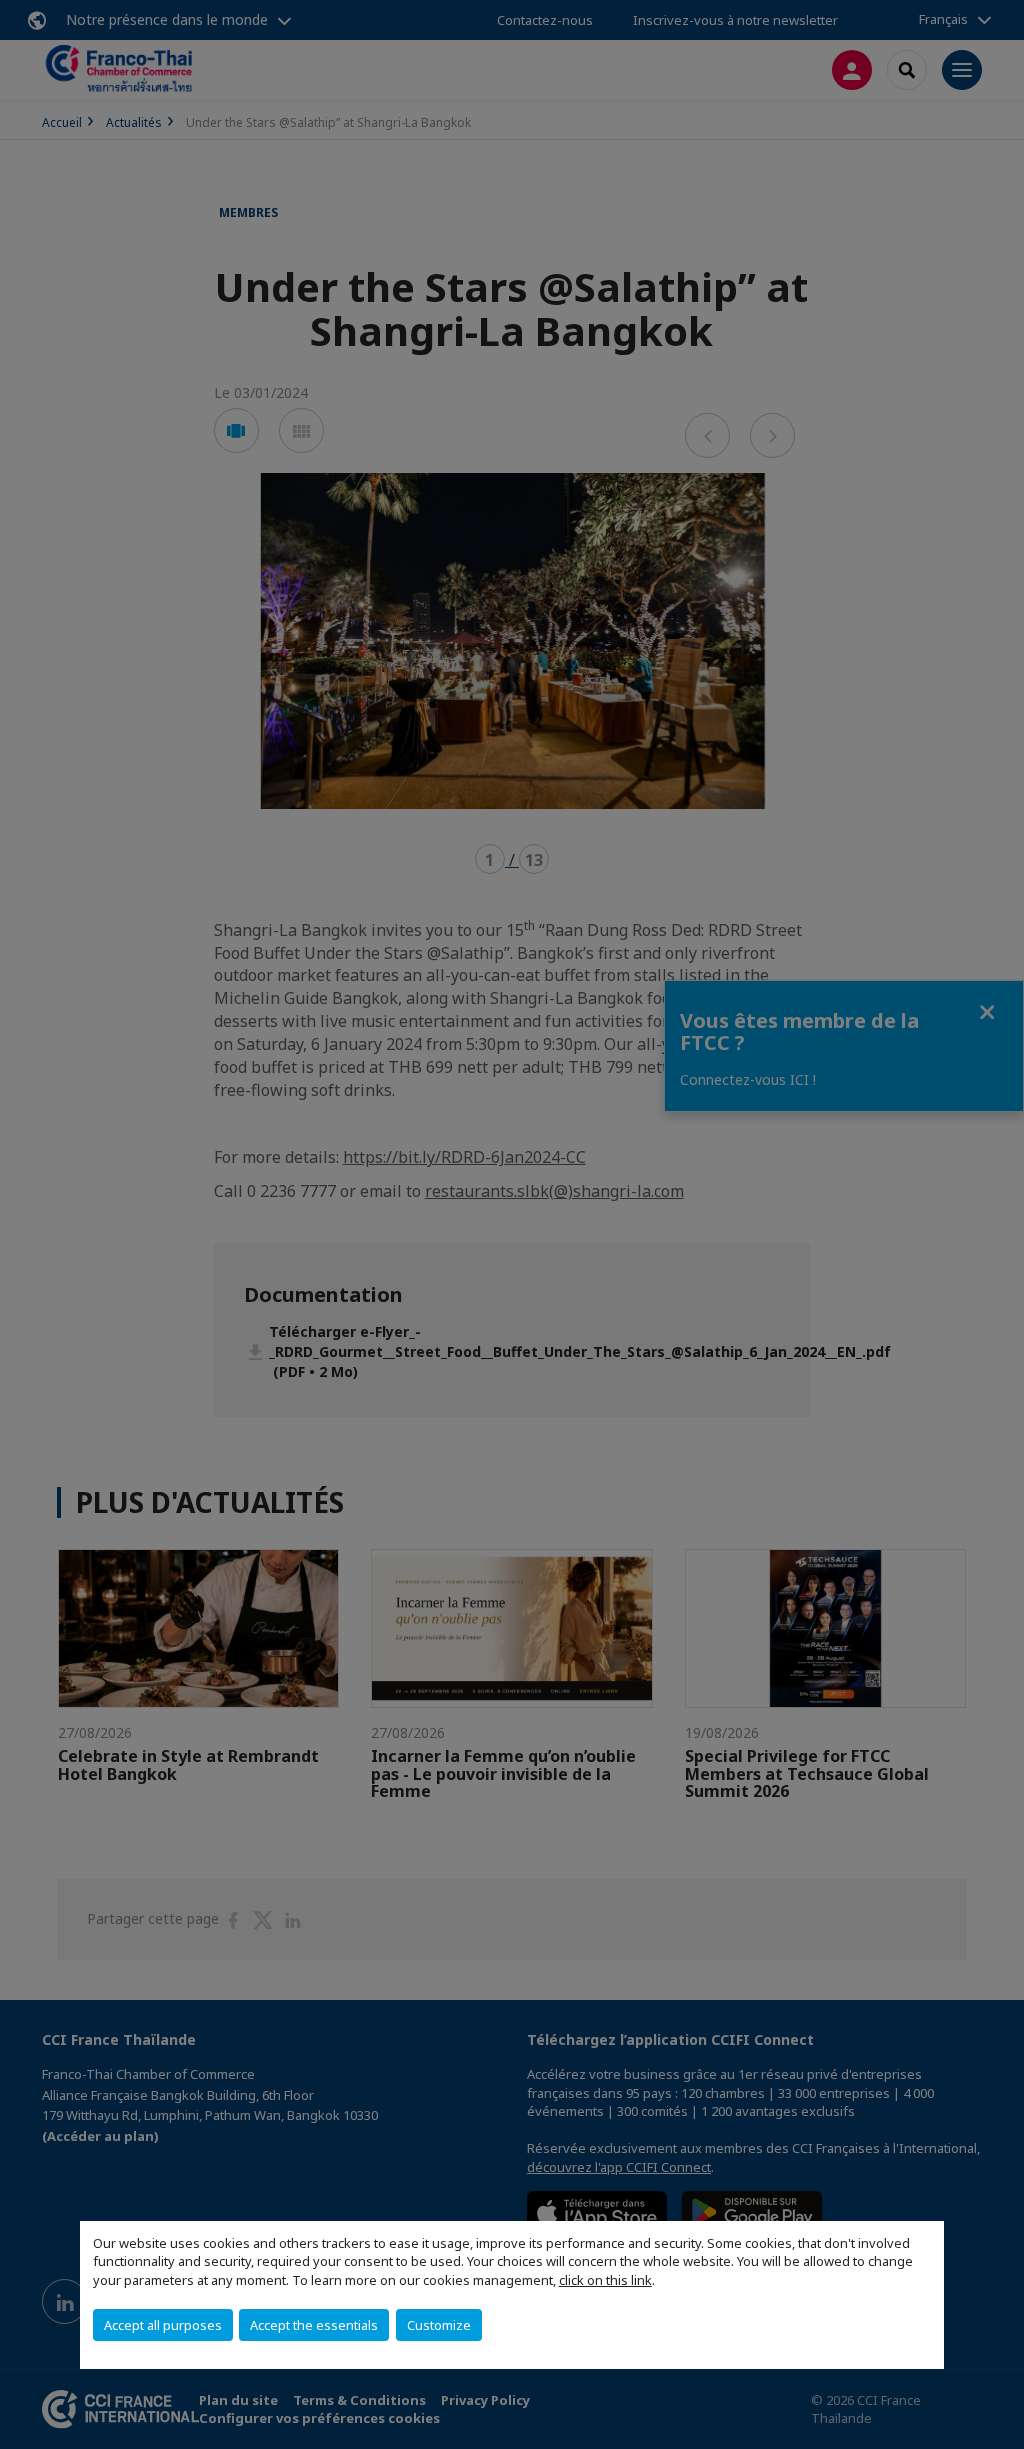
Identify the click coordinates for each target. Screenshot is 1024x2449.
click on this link (605, 2280)
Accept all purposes (163, 2325)
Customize (439, 2325)
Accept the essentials (314, 2325)
